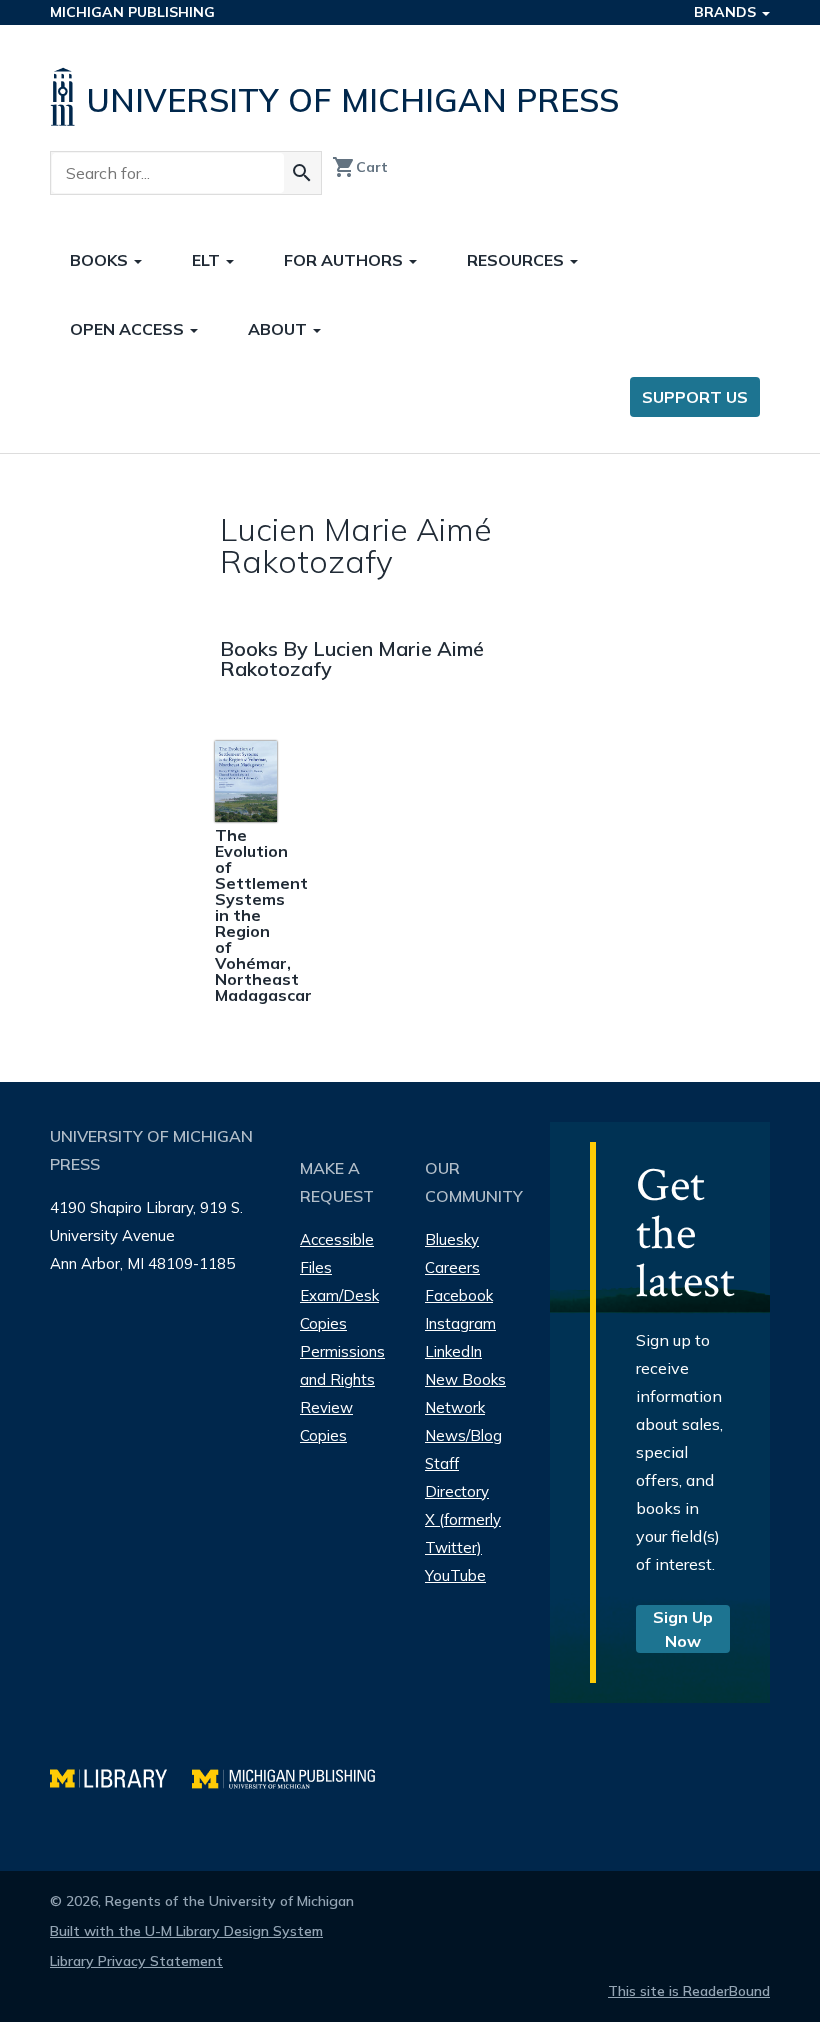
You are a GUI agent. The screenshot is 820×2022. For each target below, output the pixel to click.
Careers (452, 1267)
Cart (360, 167)
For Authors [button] (345, 260)
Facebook (459, 1295)
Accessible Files (337, 1253)
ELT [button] (208, 260)
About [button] (279, 329)
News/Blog (463, 1435)
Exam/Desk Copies (339, 1309)
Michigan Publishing (132, 12)
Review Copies (326, 1421)
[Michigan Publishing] (293, 1776)
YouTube (455, 1575)
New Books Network (465, 1393)
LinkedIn (453, 1351)
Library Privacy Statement (136, 1961)
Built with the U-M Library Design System (186, 1931)
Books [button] (101, 260)
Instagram (460, 1323)
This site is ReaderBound (689, 1991)
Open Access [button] (129, 329)
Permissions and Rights (342, 1365)
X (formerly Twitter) (463, 1533)
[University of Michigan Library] (121, 1776)
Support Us (695, 397)
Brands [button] (727, 12)
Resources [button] (517, 260)
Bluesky (452, 1239)
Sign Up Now (683, 1629)
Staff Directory (457, 1477)
